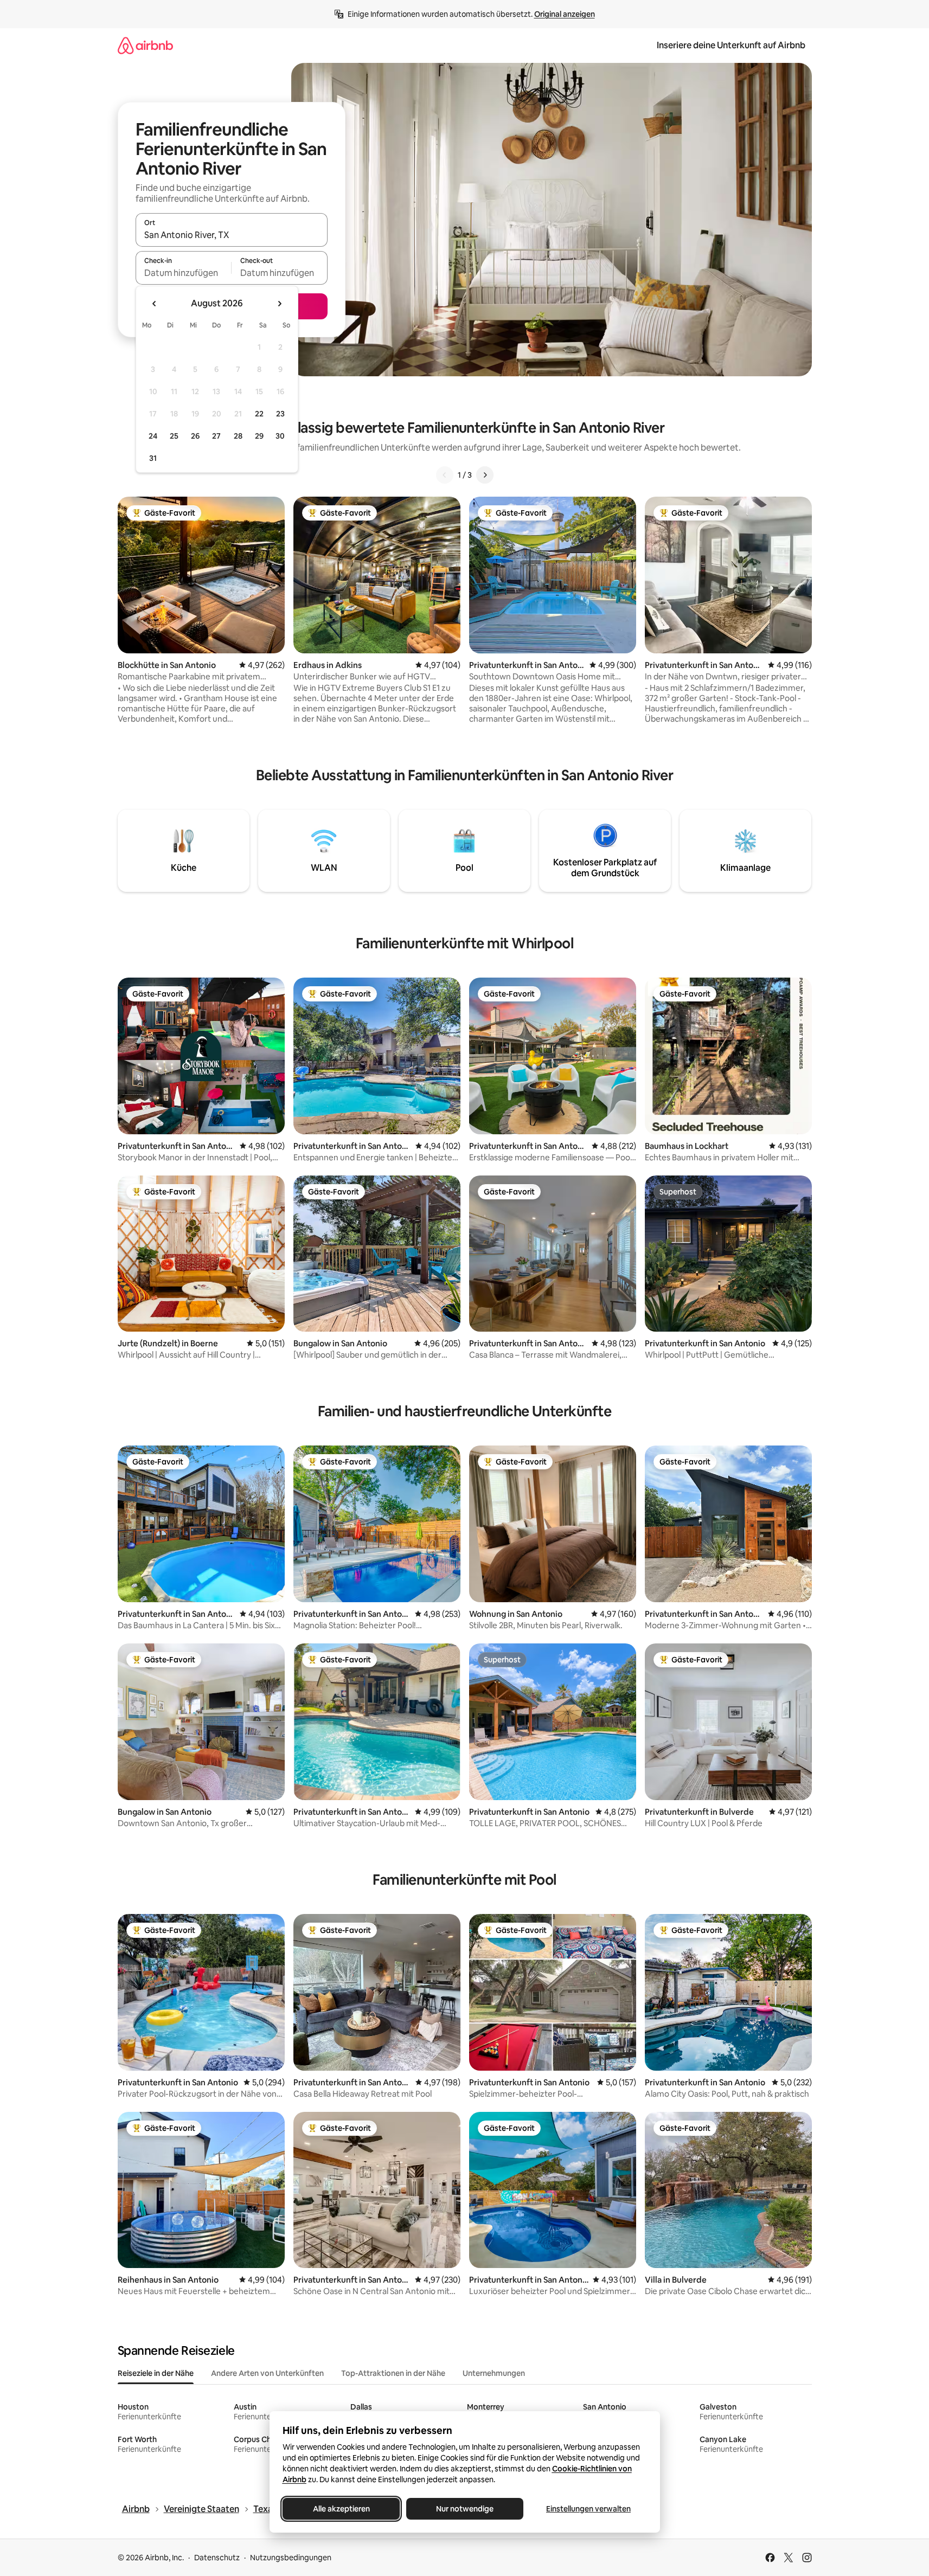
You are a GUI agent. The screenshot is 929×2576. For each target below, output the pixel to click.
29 (259, 436)
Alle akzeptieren (341, 2509)
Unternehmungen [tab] (494, 2373)
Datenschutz (217, 2558)
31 (153, 458)
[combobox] (232, 235)
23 (280, 414)
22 (259, 414)
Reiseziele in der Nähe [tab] (156, 2373)
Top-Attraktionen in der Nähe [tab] (393, 2373)
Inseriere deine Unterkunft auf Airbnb (731, 45)
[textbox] (184, 273)
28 (238, 436)
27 (216, 436)
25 (174, 436)
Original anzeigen (565, 14)
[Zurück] (445, 475)
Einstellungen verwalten (588, 2509)
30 (280, 436)
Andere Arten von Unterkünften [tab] (267, 2373)
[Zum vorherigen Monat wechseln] (155, 304)
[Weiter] (485, 475)
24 (153, 436)
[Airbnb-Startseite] (145, 45)
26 (195, 436)
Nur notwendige (465, 2509)
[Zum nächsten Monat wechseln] (279, 304)
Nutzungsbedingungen (291, 2558)
